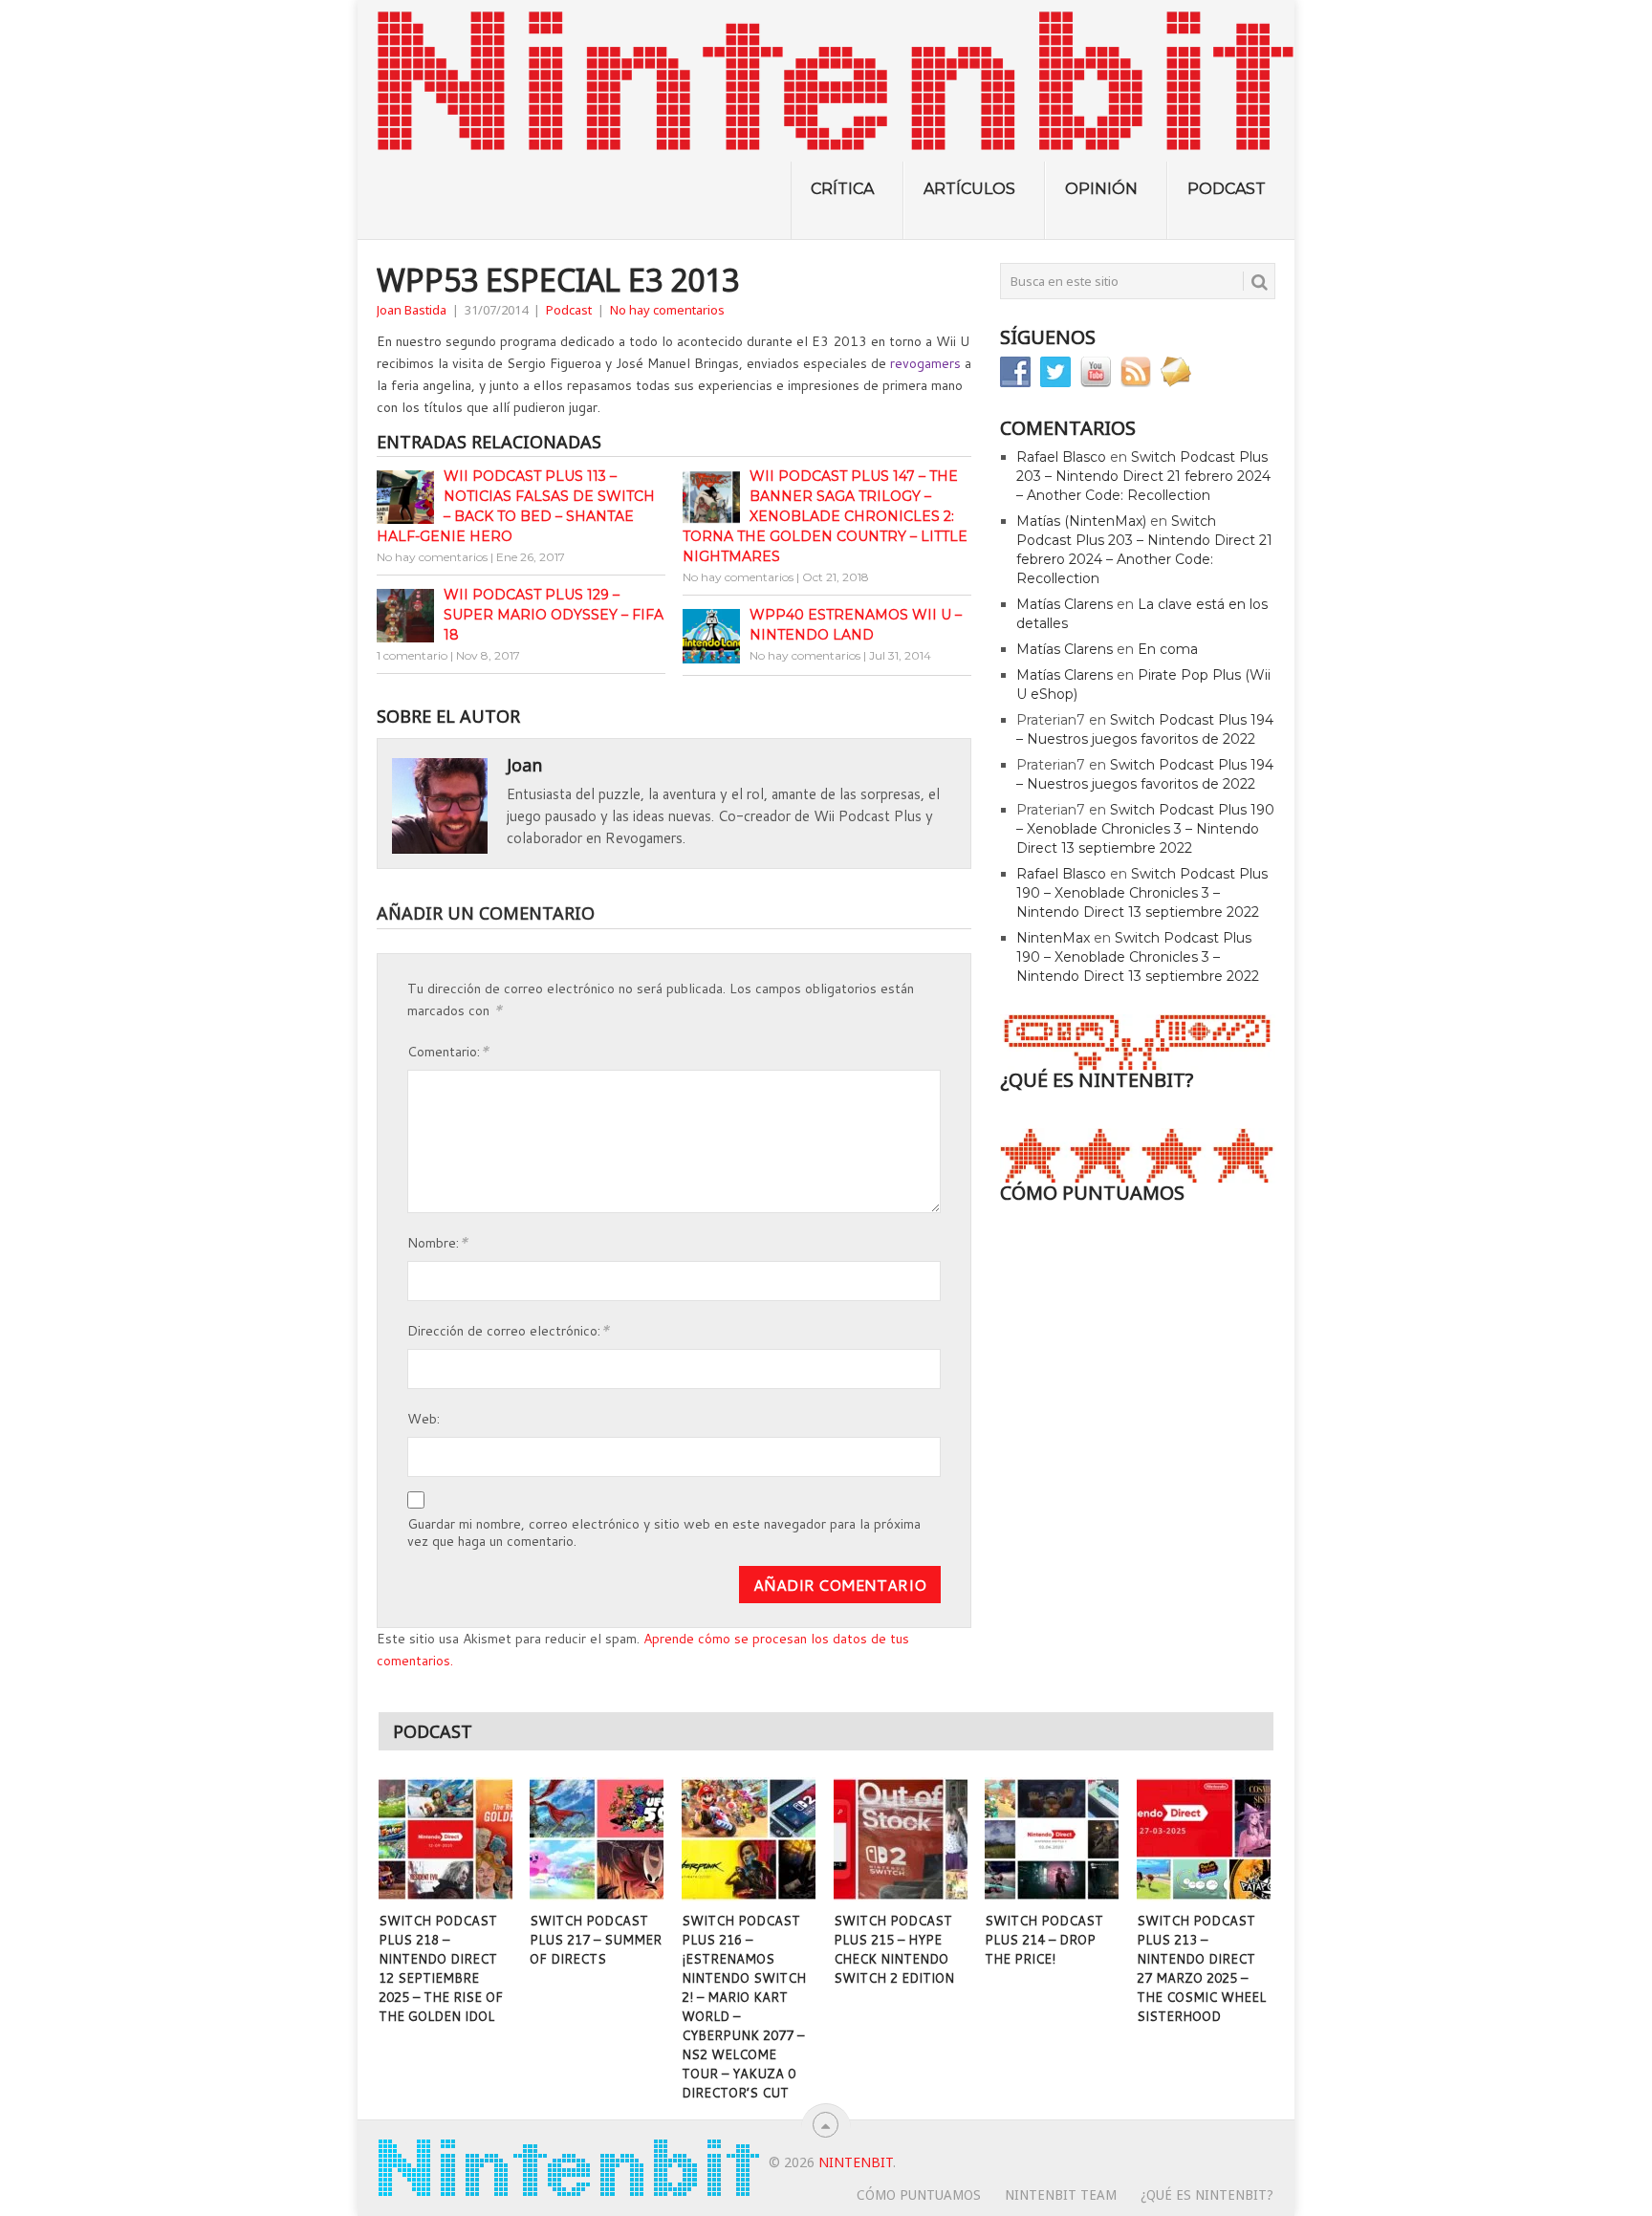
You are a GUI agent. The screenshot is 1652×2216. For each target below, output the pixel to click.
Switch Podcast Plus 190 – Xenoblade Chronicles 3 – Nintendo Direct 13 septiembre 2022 (1145, 829)
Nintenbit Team (1061, 2195)
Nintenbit (856, 2162)
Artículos (969, 189)
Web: (424, 1419)
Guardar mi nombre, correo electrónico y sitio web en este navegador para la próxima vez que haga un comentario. (664, 1532)
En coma (1168, 649)
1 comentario (412, 655)
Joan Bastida (412, 310)
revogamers (925, 363)
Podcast (1227, 189)
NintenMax (1053, 938)
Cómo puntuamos (919, 2195)
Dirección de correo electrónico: (508, 1329)
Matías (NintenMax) (1081, 521)
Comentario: (448, 1050)
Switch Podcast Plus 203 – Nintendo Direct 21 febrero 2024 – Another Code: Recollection (1143, 476)
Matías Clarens (1065, 604)
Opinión (1101, 189)
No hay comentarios (667, 310)
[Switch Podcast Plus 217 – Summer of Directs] (597, 1839)
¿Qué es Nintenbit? (1207, 2195)
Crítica (842, 189)
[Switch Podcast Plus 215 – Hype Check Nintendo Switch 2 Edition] (901, 1839)
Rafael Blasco (1061, 457)
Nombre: (437, 1241)
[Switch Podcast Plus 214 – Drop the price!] (1052, 1839)
